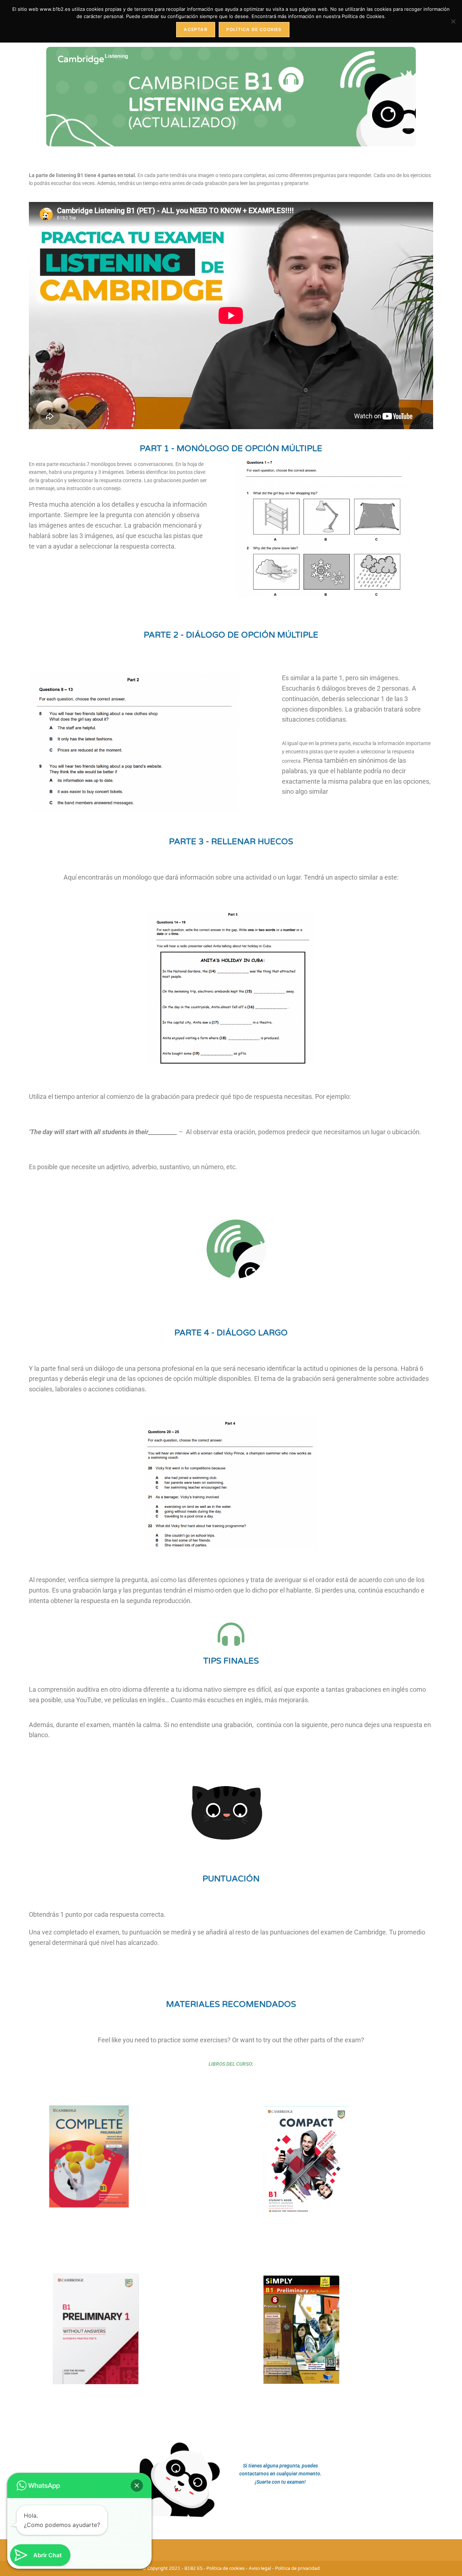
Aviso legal (260, 2568)
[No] (453, 21)
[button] (137, 2485)
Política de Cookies (254, 29)
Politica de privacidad (297, 2568)
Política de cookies (226, 2568)
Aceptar (195, 29)
